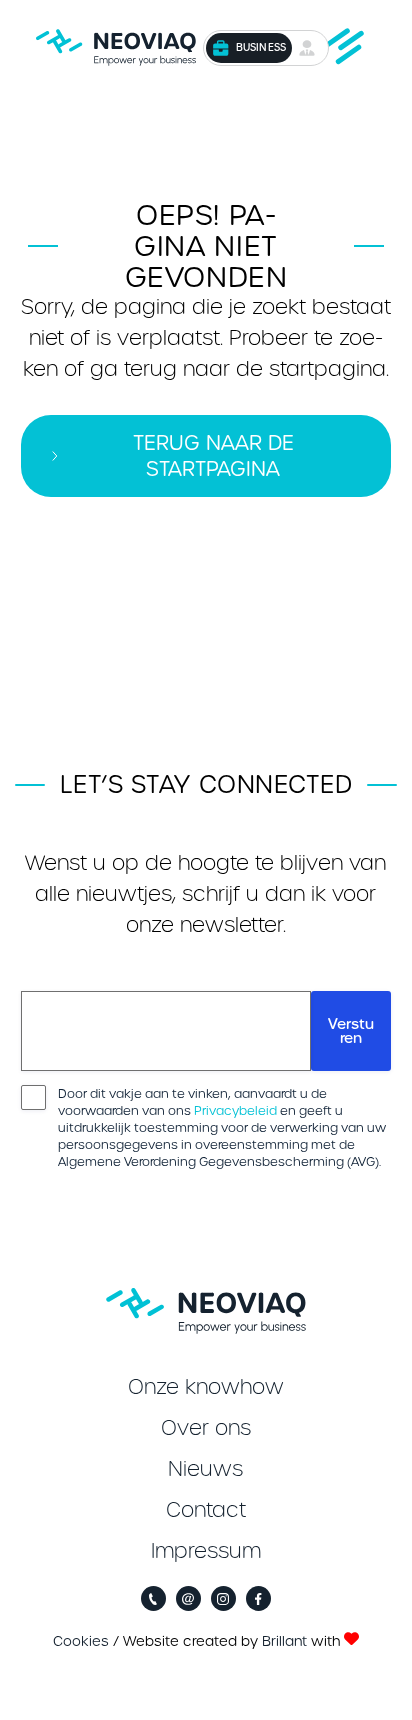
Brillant (284, 1641)
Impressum (206, 1551)
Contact (206, 1510)
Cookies (81, 1641)
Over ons (206, 1428)
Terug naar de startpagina (213, 456)
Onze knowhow (206, 1387)
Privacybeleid (235, 1110)
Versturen (351, 1031)
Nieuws (205, 1469)
